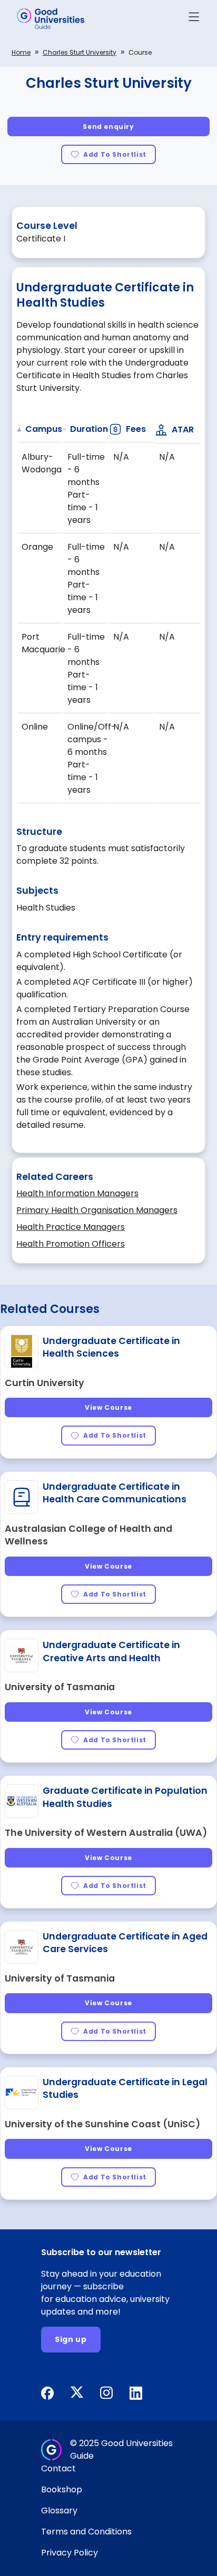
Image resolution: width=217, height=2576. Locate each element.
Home (21, 52)
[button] (194, 19)
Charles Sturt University (80, 52)
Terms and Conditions (86, 2532)
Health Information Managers (77, 1193)
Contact (58, 2468)
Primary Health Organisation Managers (97, 1210)
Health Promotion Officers (71, 1244)
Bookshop (62, 2489)
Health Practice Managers (71, 1227)
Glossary (59, 2511)
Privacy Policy (70, 2553)
